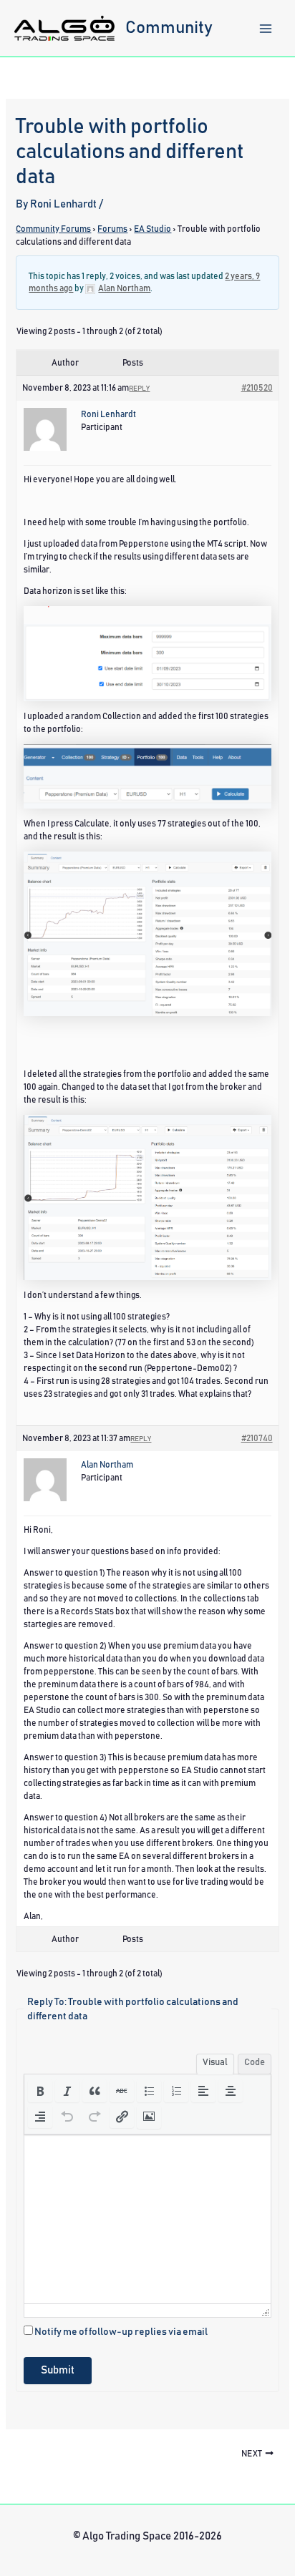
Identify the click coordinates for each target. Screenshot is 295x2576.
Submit (58, 2370)
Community (169, 28)
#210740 (257, 1438)
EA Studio (153, 229)
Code (255, 2063)
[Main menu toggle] (266, 29)
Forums (112, 229)
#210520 (257, 388)
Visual (215, 2063)
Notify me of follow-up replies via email (121, 2332)
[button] (40, 2091)
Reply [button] (139, 389)
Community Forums (53, 229)
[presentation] (40, 2091)
